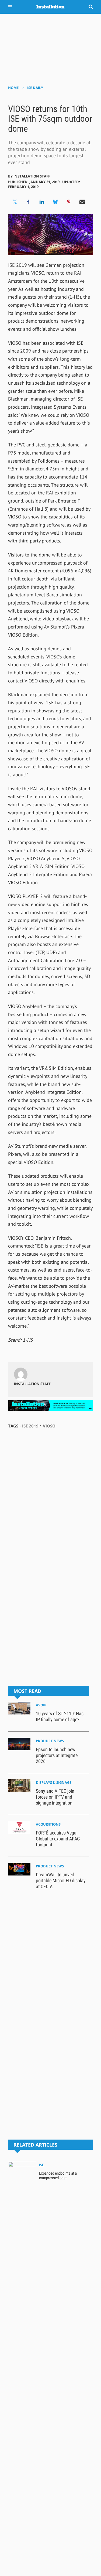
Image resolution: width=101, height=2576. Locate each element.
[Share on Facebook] (28, 202)
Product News (50, 1741)
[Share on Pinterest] (69, 202)
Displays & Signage (54, 1782)
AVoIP (41, 1705)
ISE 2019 (30, 1426)
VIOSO (49, 1426)
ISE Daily (35, 88)
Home (13, 88)
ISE (41, 2165)
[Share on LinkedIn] (42, 202)
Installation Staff (32, 176)
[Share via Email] (82, 202)
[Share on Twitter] (15, 202)
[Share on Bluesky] (55, 202)
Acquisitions (48, 1824)
